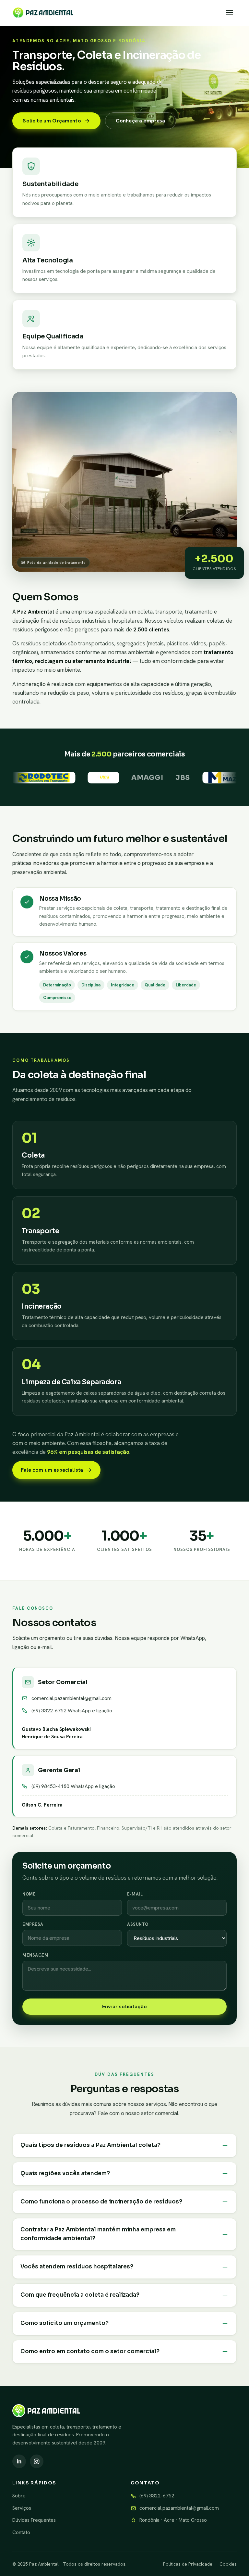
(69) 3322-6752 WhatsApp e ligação (72, 1711)
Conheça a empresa (141, 121)
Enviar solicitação (124, 2006)
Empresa (33, 1924)
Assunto (138, 1924)
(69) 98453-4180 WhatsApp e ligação (73, 1786)
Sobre (19, 2496)
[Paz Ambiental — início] (43, 13)
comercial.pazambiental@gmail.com (71, 1698)
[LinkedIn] (19, 2461)
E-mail (135, 1894)
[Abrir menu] (230, 13)
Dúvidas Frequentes (34, 2520)
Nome (29, 1894)
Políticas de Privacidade (188, 2564)
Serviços (22, 2508)
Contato (21, 2532)
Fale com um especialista (52, 1470)
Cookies (228, 2564)
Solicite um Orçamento (52, 121)
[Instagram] (37, 2461)
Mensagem (35, 1955)
